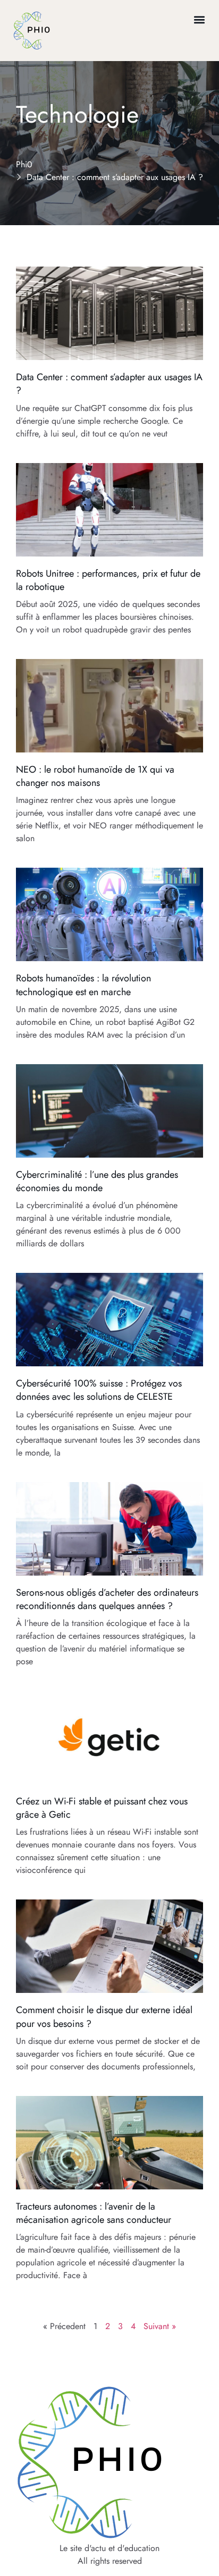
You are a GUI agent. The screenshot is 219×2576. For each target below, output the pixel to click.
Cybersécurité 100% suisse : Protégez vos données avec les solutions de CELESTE (99, 1390)
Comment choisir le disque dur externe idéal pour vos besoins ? (104, 2017)
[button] (200, 19)
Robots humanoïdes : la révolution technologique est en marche (83, 985)
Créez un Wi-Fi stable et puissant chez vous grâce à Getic (102, 1808)
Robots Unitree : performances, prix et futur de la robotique (108, 580)
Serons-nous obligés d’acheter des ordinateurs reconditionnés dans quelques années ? (107, 1599)
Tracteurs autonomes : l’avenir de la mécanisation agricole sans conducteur (94, 2213)
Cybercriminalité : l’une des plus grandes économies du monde (97, 1181)
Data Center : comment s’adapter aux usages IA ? (109, 384)
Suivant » (160, 2326)
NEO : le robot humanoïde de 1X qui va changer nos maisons (95, 776)
